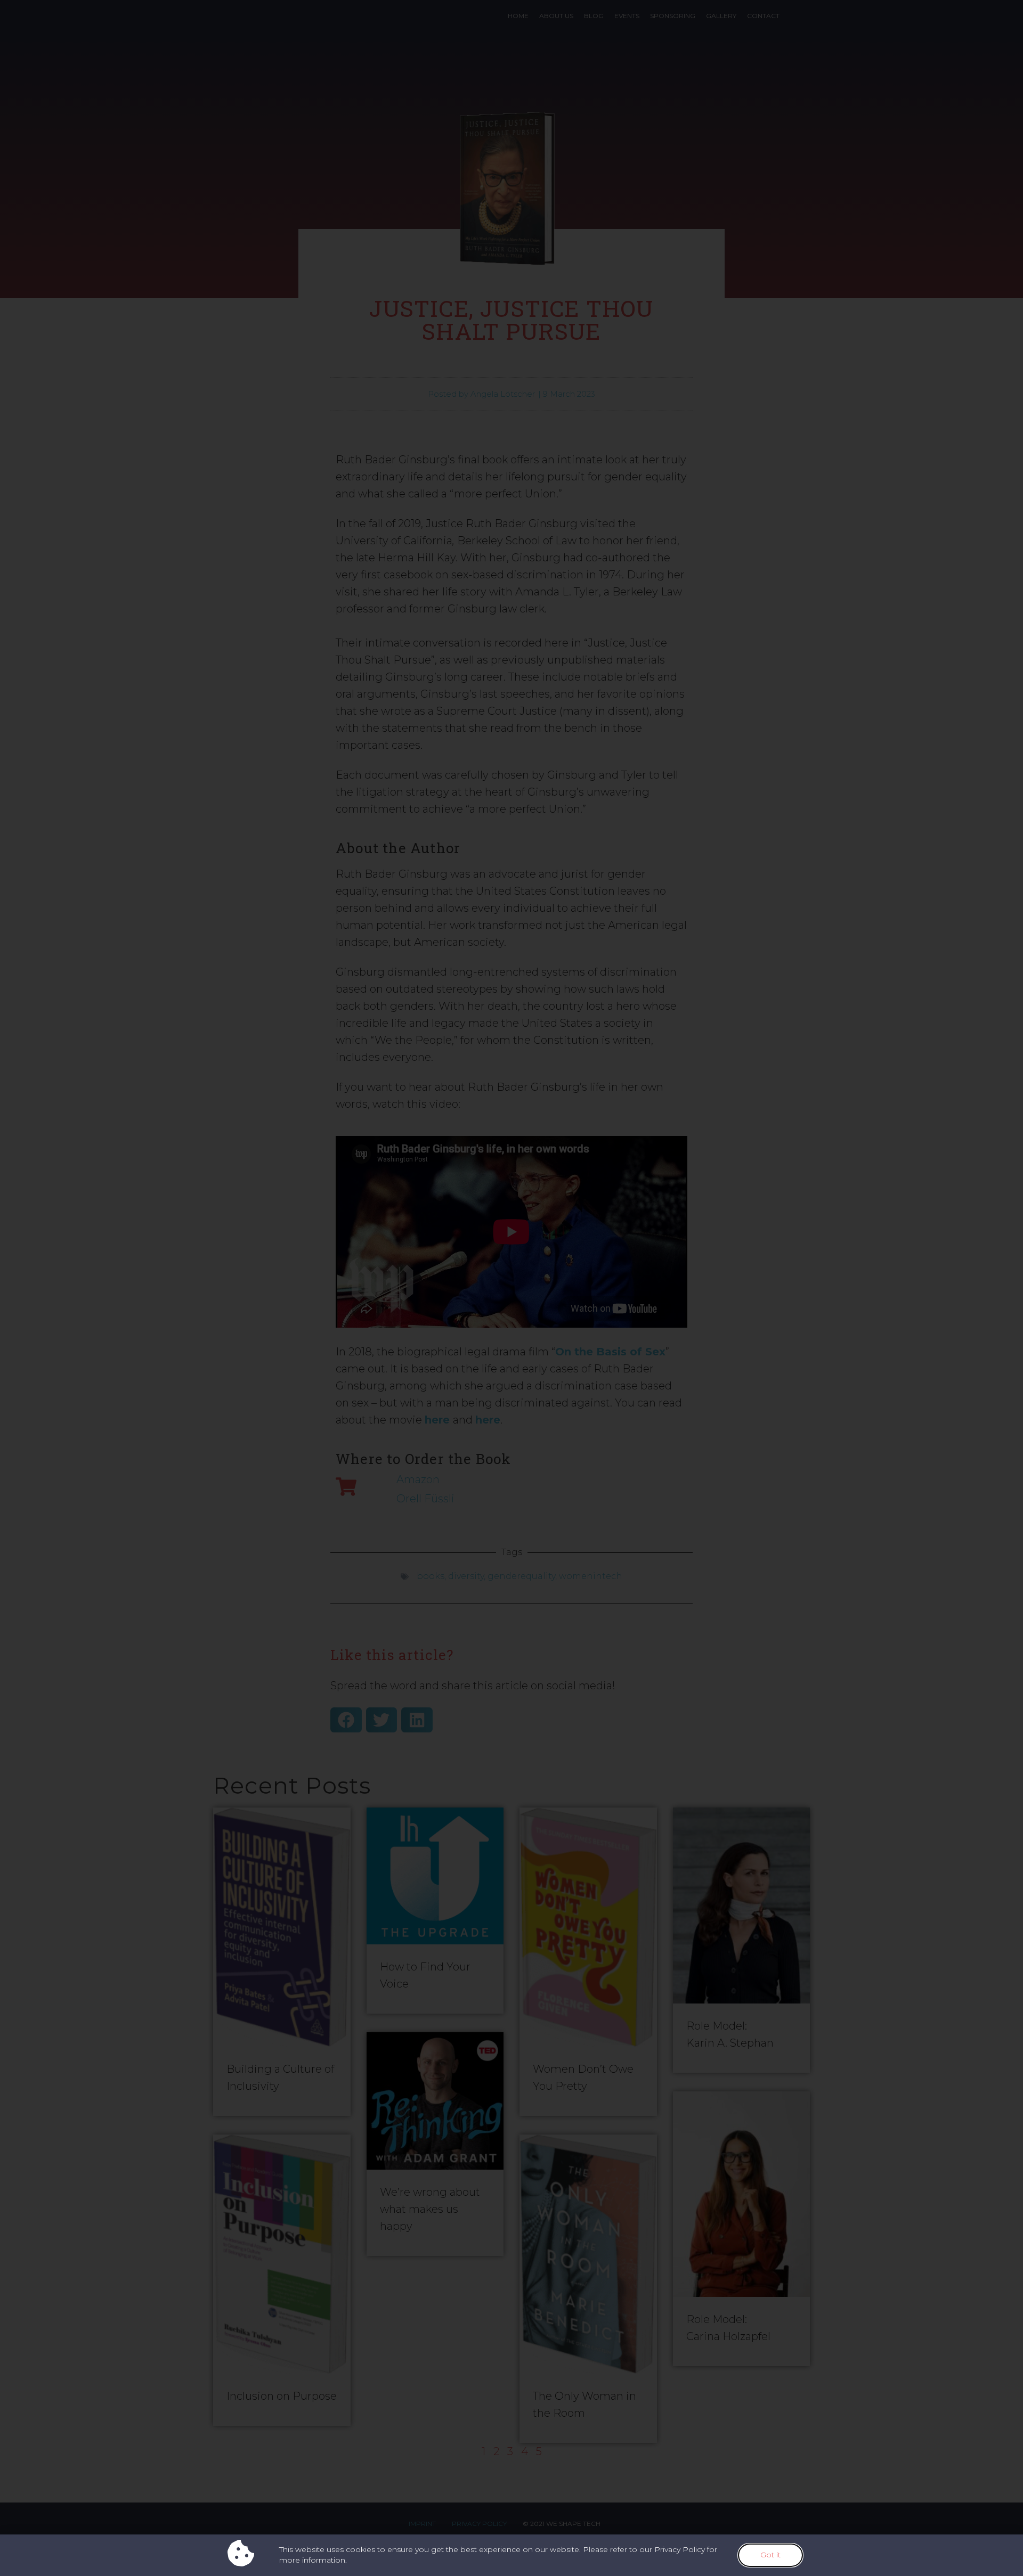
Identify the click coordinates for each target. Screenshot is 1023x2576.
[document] (511, 1288)
